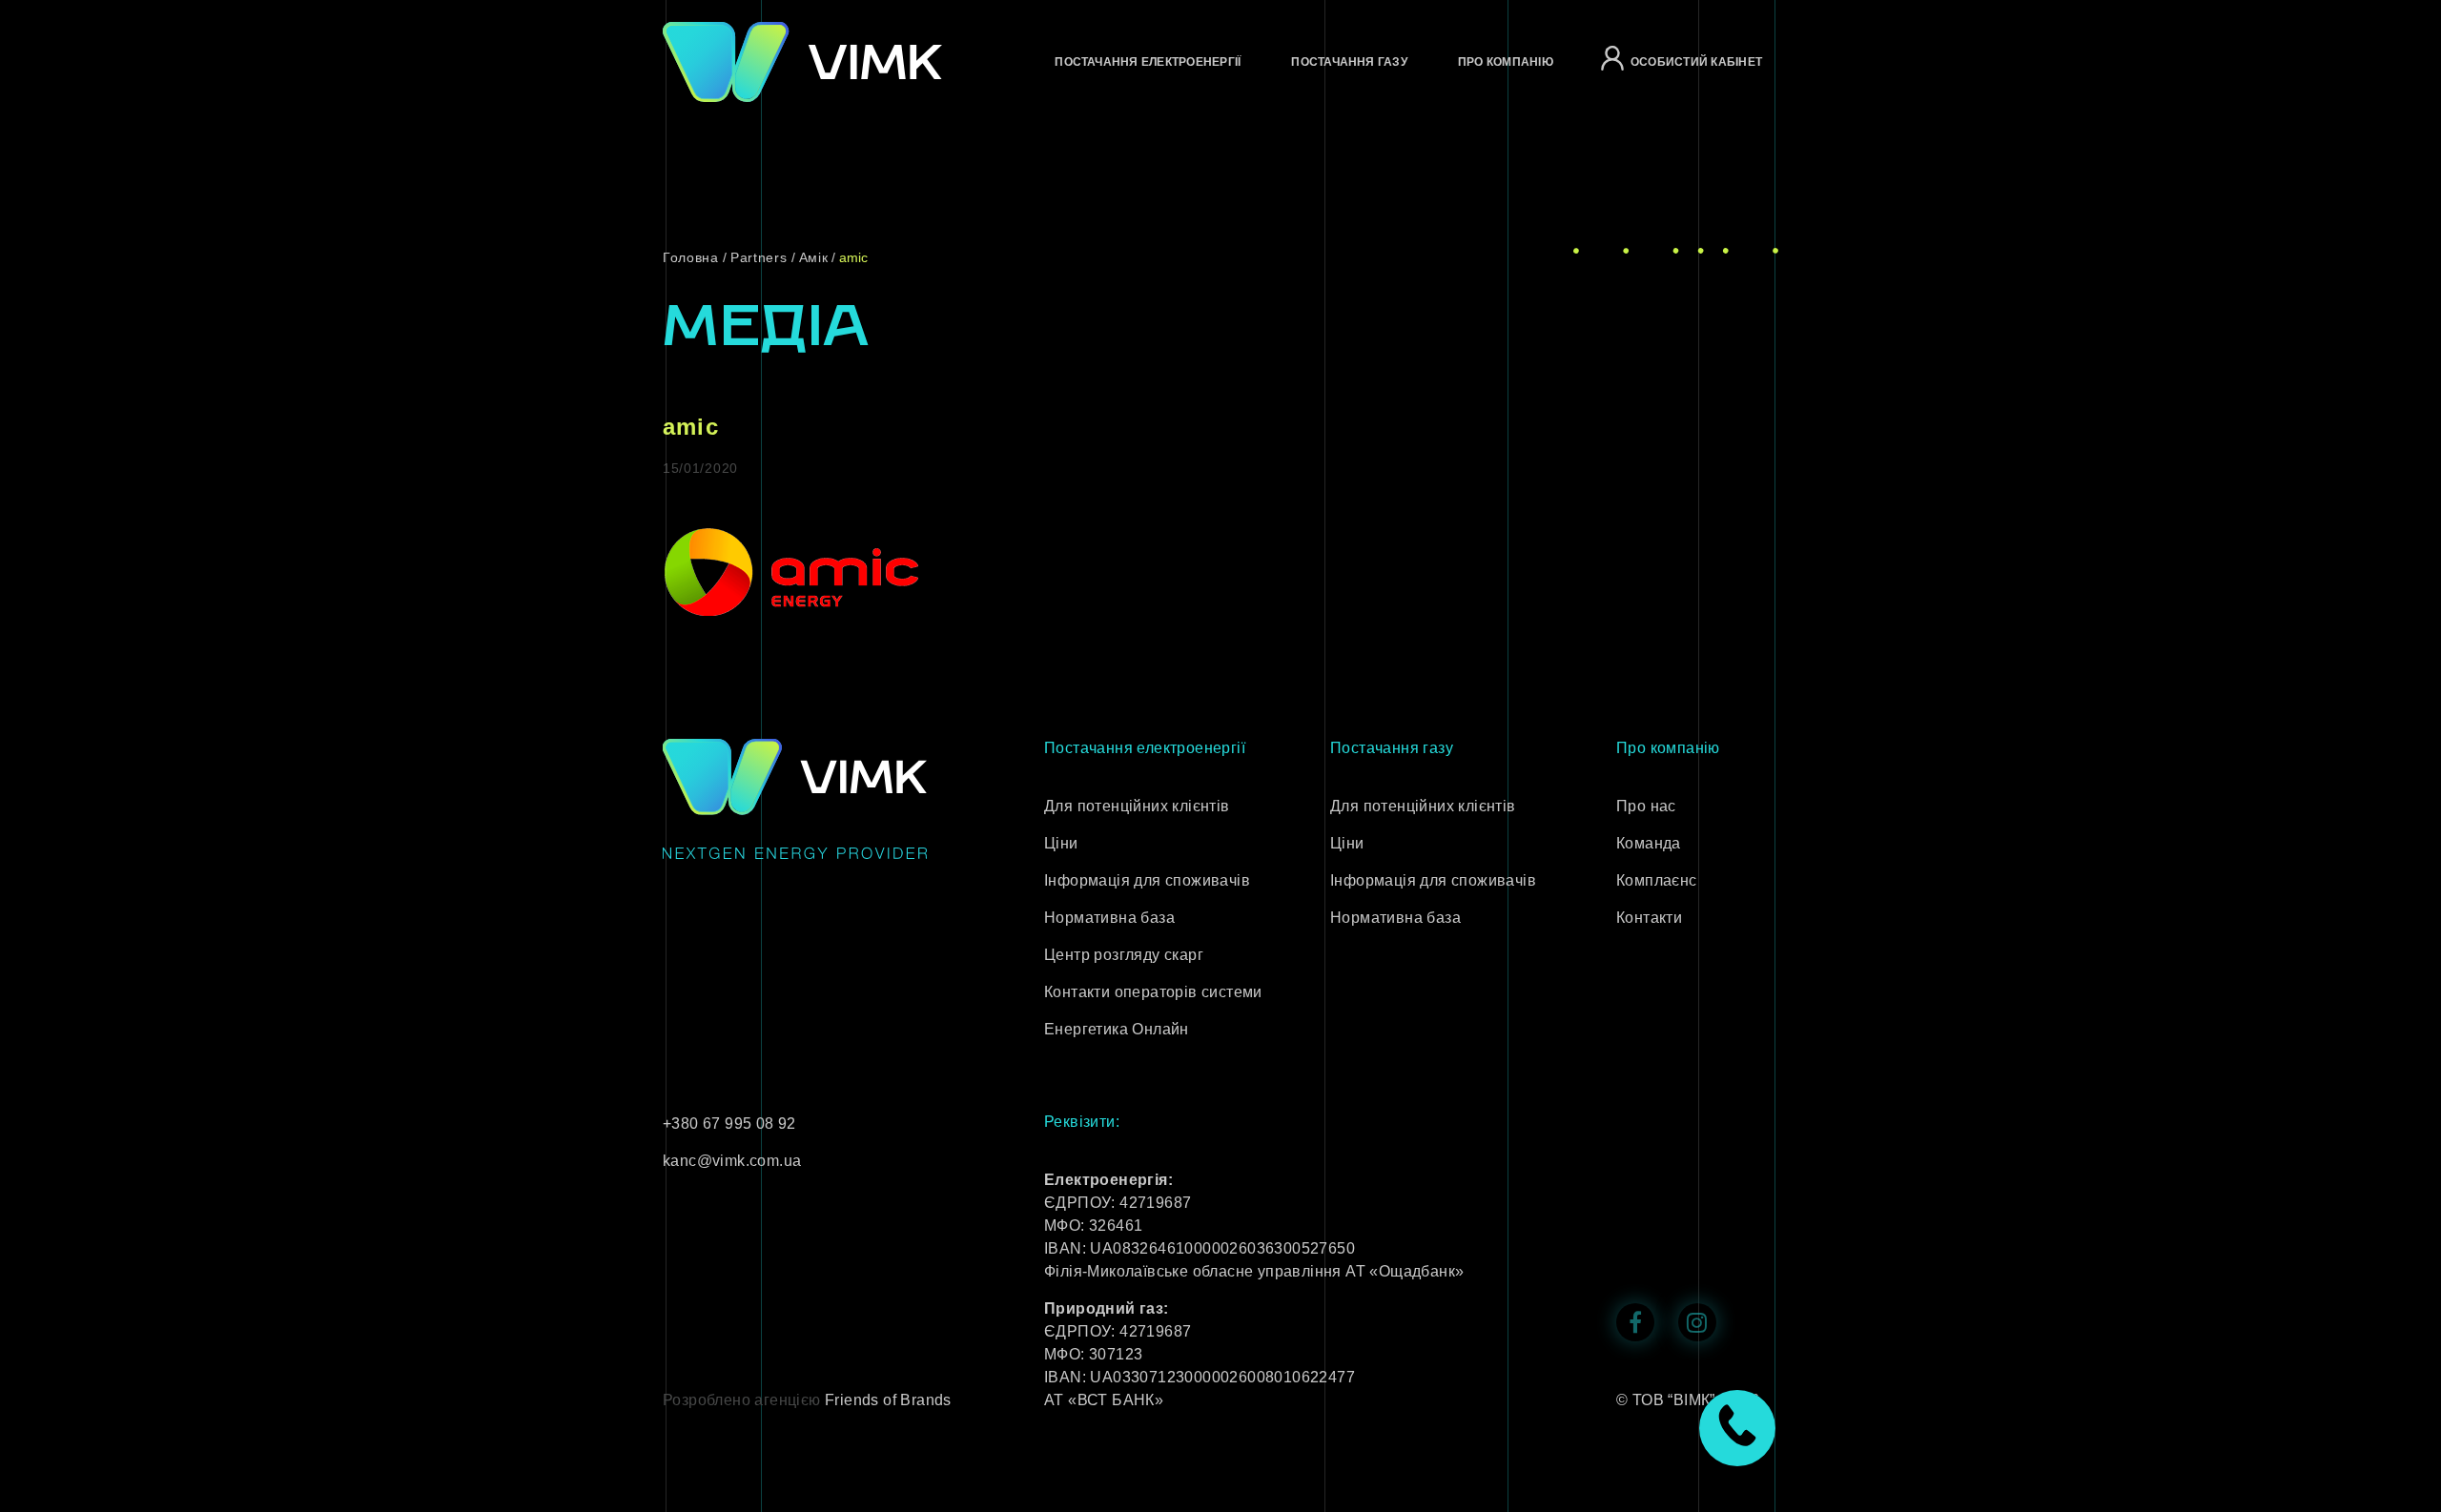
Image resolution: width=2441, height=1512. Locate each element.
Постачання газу (1349, 62)
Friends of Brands (888, 1400)
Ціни (1061, 843)
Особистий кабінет (1696, 62)
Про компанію (1506, 62)
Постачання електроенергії (1148, 62)
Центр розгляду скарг (1124, 955)
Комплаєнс (1657, 880)
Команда (1649, 843)
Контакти (1649, 918)
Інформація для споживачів (1147, 880)
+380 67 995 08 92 (729, 1124)
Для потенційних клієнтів (1137, 806)
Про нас (1646, 806)
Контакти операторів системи (1153, 992)
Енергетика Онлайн (1117, 1029)
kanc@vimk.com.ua (732, 1161)
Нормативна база (1109, 918)
